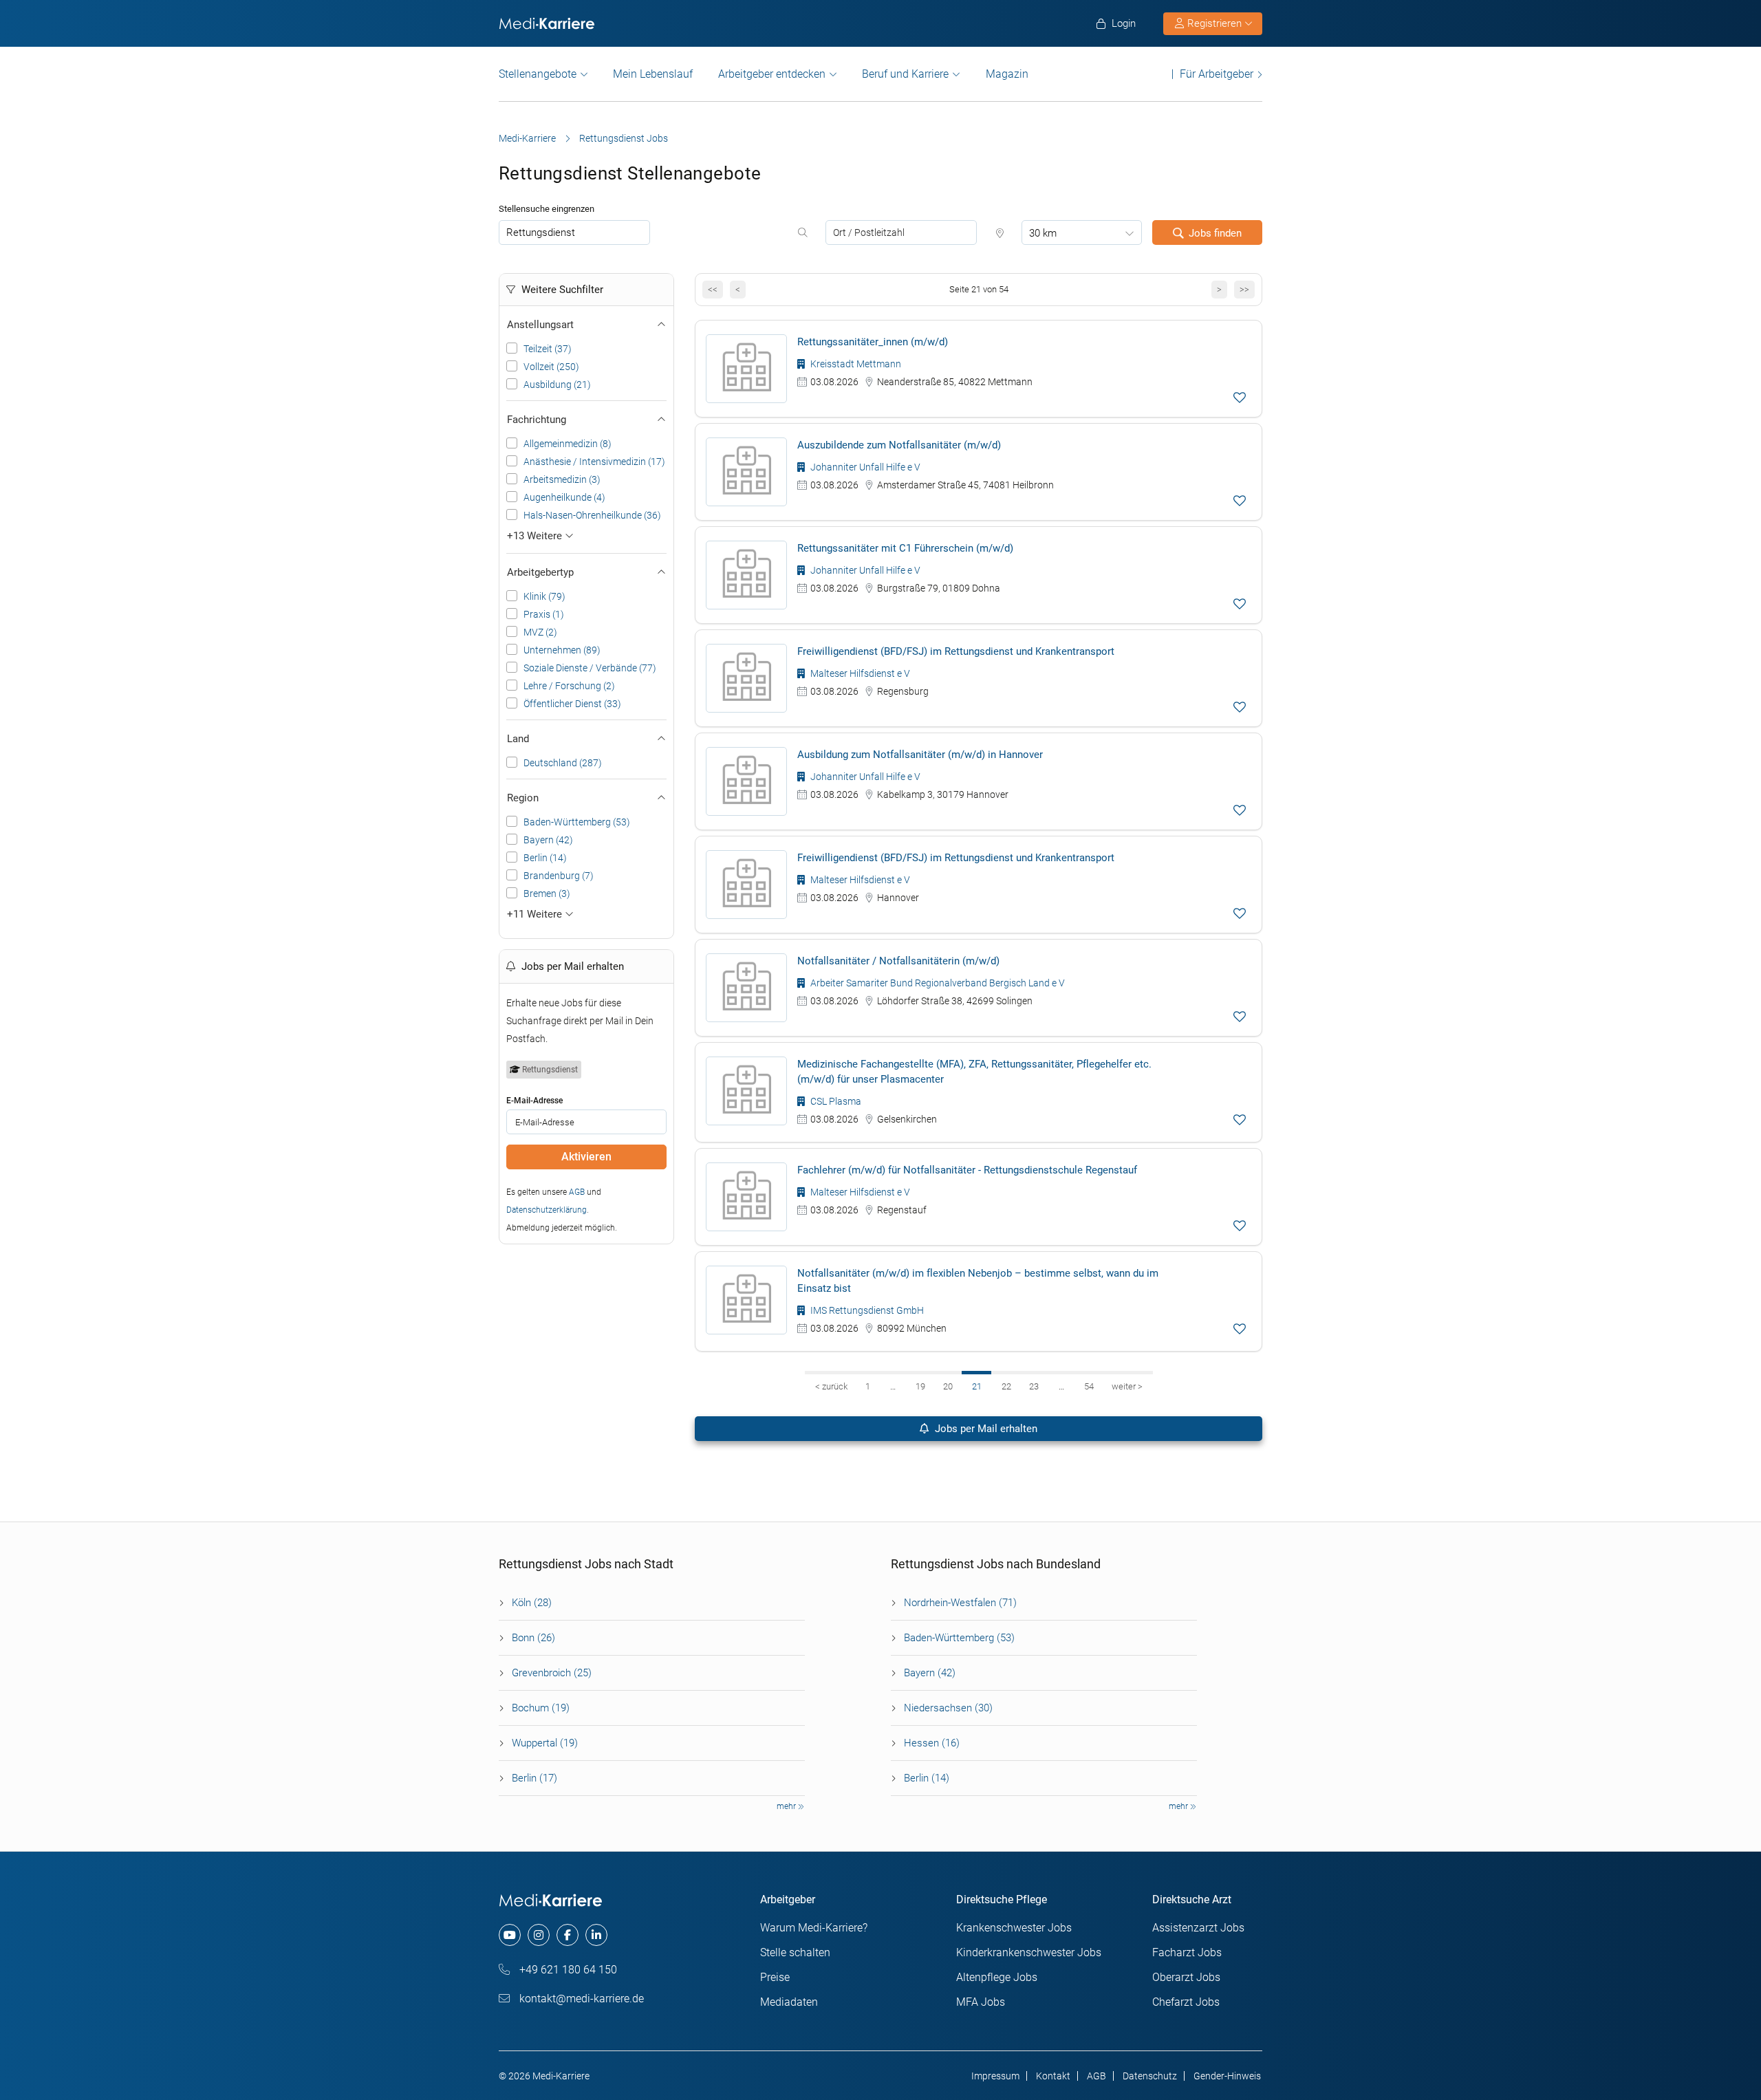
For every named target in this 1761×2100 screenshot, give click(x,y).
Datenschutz (1150, 2076)
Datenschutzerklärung (547, 1210)
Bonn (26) (533, 1638)
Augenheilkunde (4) (564, 497)
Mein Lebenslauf (653, 74)
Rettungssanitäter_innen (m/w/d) (873, 342)
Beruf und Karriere (905, 74)
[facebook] (568, 1935)
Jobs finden (1215, 233)
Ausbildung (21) (557, 385)
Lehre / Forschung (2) (569, 686)
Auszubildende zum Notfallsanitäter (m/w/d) (899, 445)
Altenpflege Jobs (997, 1977)
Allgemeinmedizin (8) (568, 444)
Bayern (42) (548, 840)
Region (523, 798)
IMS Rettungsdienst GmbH (866, 1310)
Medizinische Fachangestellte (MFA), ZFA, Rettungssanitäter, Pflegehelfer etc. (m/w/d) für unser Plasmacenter (974, 1072)
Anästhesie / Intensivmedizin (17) (594, 462)
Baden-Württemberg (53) (577, 822)
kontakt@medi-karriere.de (580, 1999)
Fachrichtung (537, 420)
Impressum (995, 2076)
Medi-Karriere (527, 138)
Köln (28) (532, 1603)
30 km (1043, 233)
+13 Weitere (536, 536)
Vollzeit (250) (551, 367)
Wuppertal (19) (545, 1743)
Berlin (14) (545, 858)
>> (1244, 289)
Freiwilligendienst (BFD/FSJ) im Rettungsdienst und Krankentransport (956, 651)
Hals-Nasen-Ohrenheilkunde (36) (592, 515)
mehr (787, 1806)
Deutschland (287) (563, 763)
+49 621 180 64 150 (567, 1970)
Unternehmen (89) (562, 650)
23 (1034, 1386)
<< (713, 289)
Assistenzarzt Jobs (1198, 1928)
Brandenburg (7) (559, 876)
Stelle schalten (795, 1952)
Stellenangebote (538, 74)
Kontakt (1053, 2076)
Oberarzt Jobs (1186, 1977)
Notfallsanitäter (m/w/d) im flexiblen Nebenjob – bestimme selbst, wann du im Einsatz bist (978, 1281)
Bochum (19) (541, 1708)
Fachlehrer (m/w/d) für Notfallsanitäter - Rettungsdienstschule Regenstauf (967, 1170)
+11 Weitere (536, 914)
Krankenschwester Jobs (1014, 1928)
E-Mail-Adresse (534, 1101)
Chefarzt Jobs (1186, 2002)
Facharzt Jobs (1187, 1952)
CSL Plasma (835, 1101)
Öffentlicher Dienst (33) (572, 704)
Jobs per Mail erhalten (985, 1429)
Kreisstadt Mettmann (855, 364)
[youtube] (510, 1935)
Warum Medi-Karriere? (814, 1928)
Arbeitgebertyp (540, 572)
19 (920, 1386)
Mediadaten (789, 2002)
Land (518, 739)
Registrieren (1214, 23)
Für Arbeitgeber (1217, 74)
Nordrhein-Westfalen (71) (960, 1603)
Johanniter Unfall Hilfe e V (864, 467)
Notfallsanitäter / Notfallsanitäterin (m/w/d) (898, 961)
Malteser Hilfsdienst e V (859, 673)
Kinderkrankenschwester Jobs (1029, 1952)
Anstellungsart (540, 325)
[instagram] (539, 1935)
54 (1089, 1386)
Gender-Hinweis (1227, 2076)
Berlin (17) (534, 1778)
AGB (577, 1192)
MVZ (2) (540, 632)
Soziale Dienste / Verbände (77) (590, 668)
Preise (775, 1977)
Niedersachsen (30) (948, 1708)
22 (1006, 1386)
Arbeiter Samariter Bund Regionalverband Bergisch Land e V (937, 983)
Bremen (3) (547, 894)
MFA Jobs (981, 2002)
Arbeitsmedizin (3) (562, 479)
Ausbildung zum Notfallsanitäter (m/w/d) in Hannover (920, 755)
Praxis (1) (544, 614)
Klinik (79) (544, 596)
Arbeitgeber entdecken (772, 74)
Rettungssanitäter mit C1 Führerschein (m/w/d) (905, 548)
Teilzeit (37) (548, 349)
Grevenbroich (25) (552, 1673)
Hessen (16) (932, 1743)
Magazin (1007, 74)
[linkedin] (596, 1935)
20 (948, 1386)
